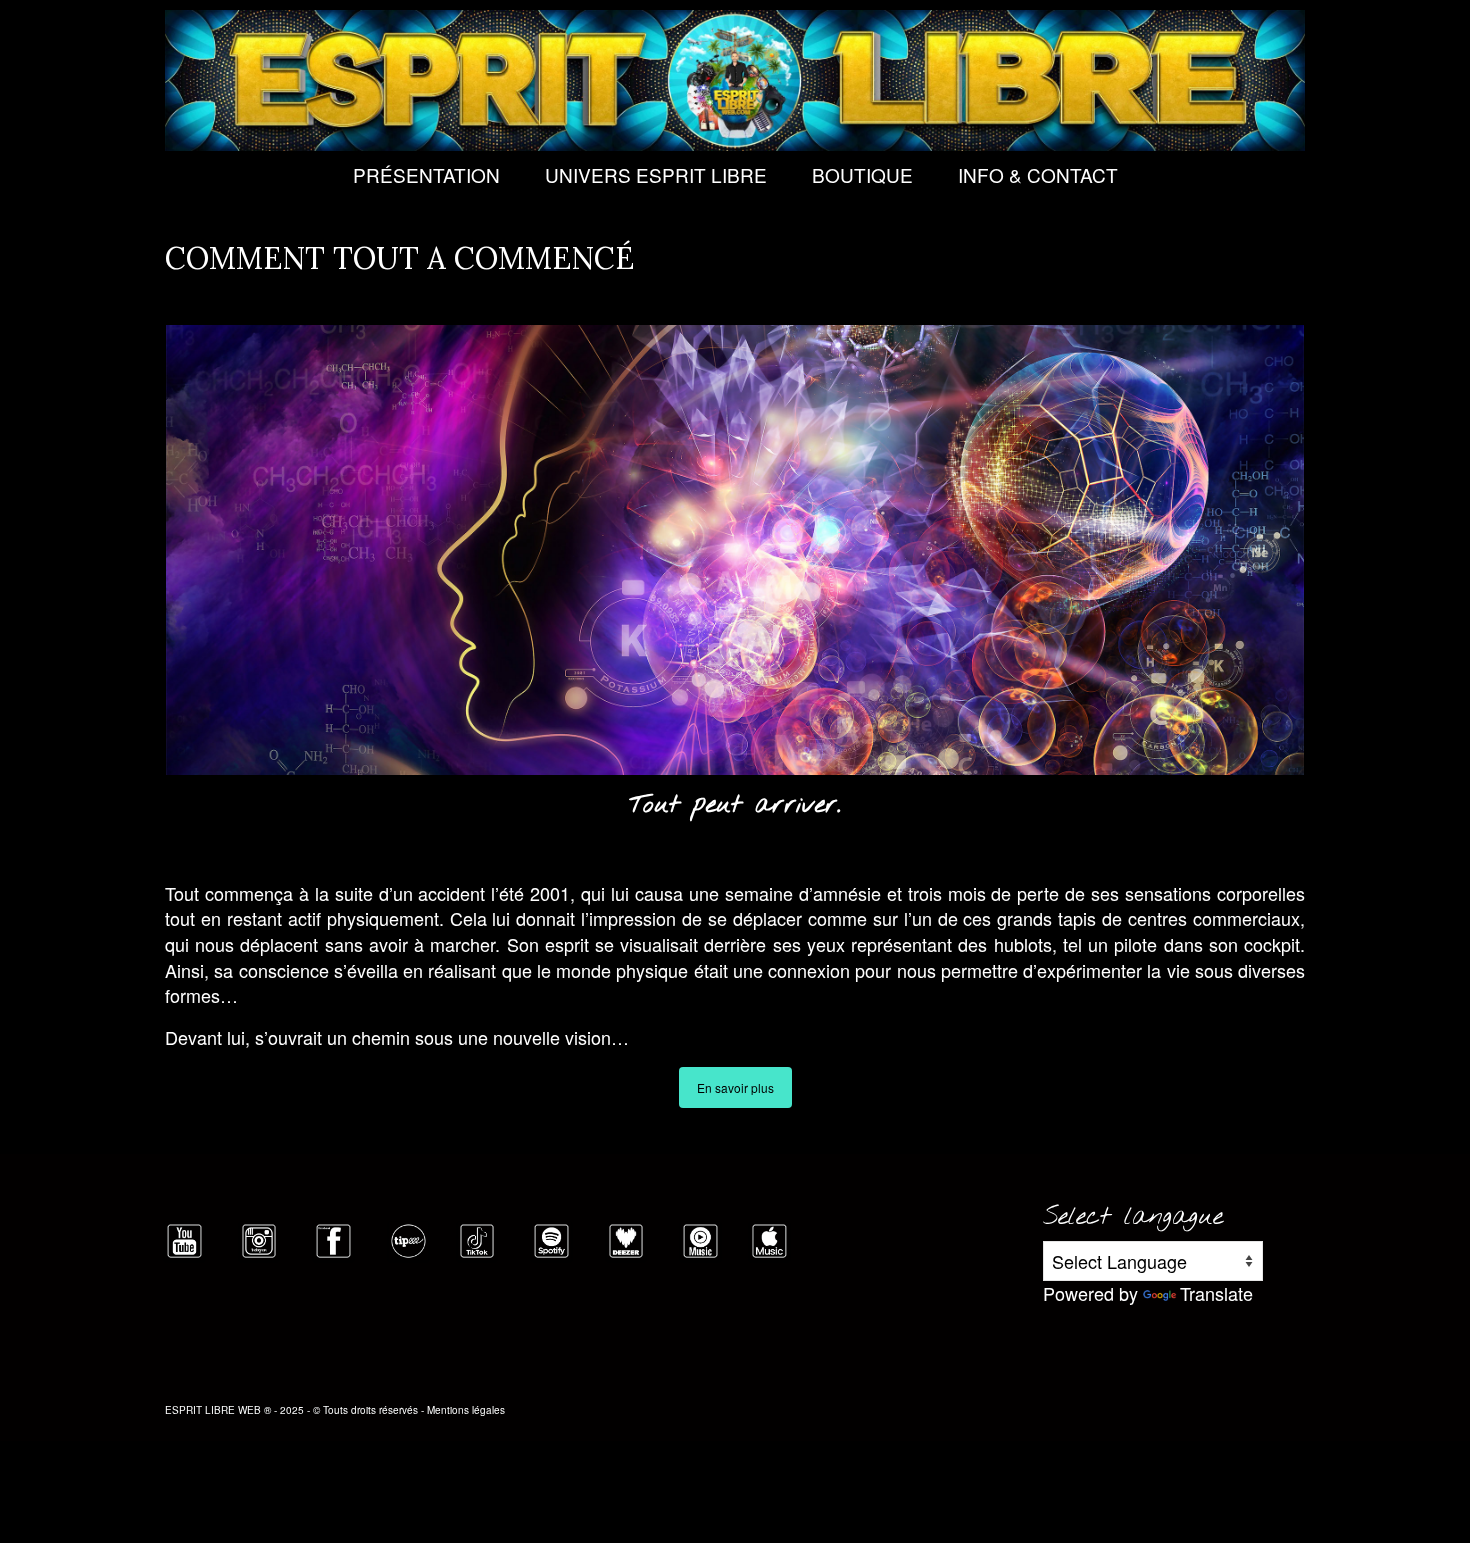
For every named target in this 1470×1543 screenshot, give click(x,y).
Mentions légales (466, 1410)
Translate (1216, 1293)
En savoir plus (735, 1087)
